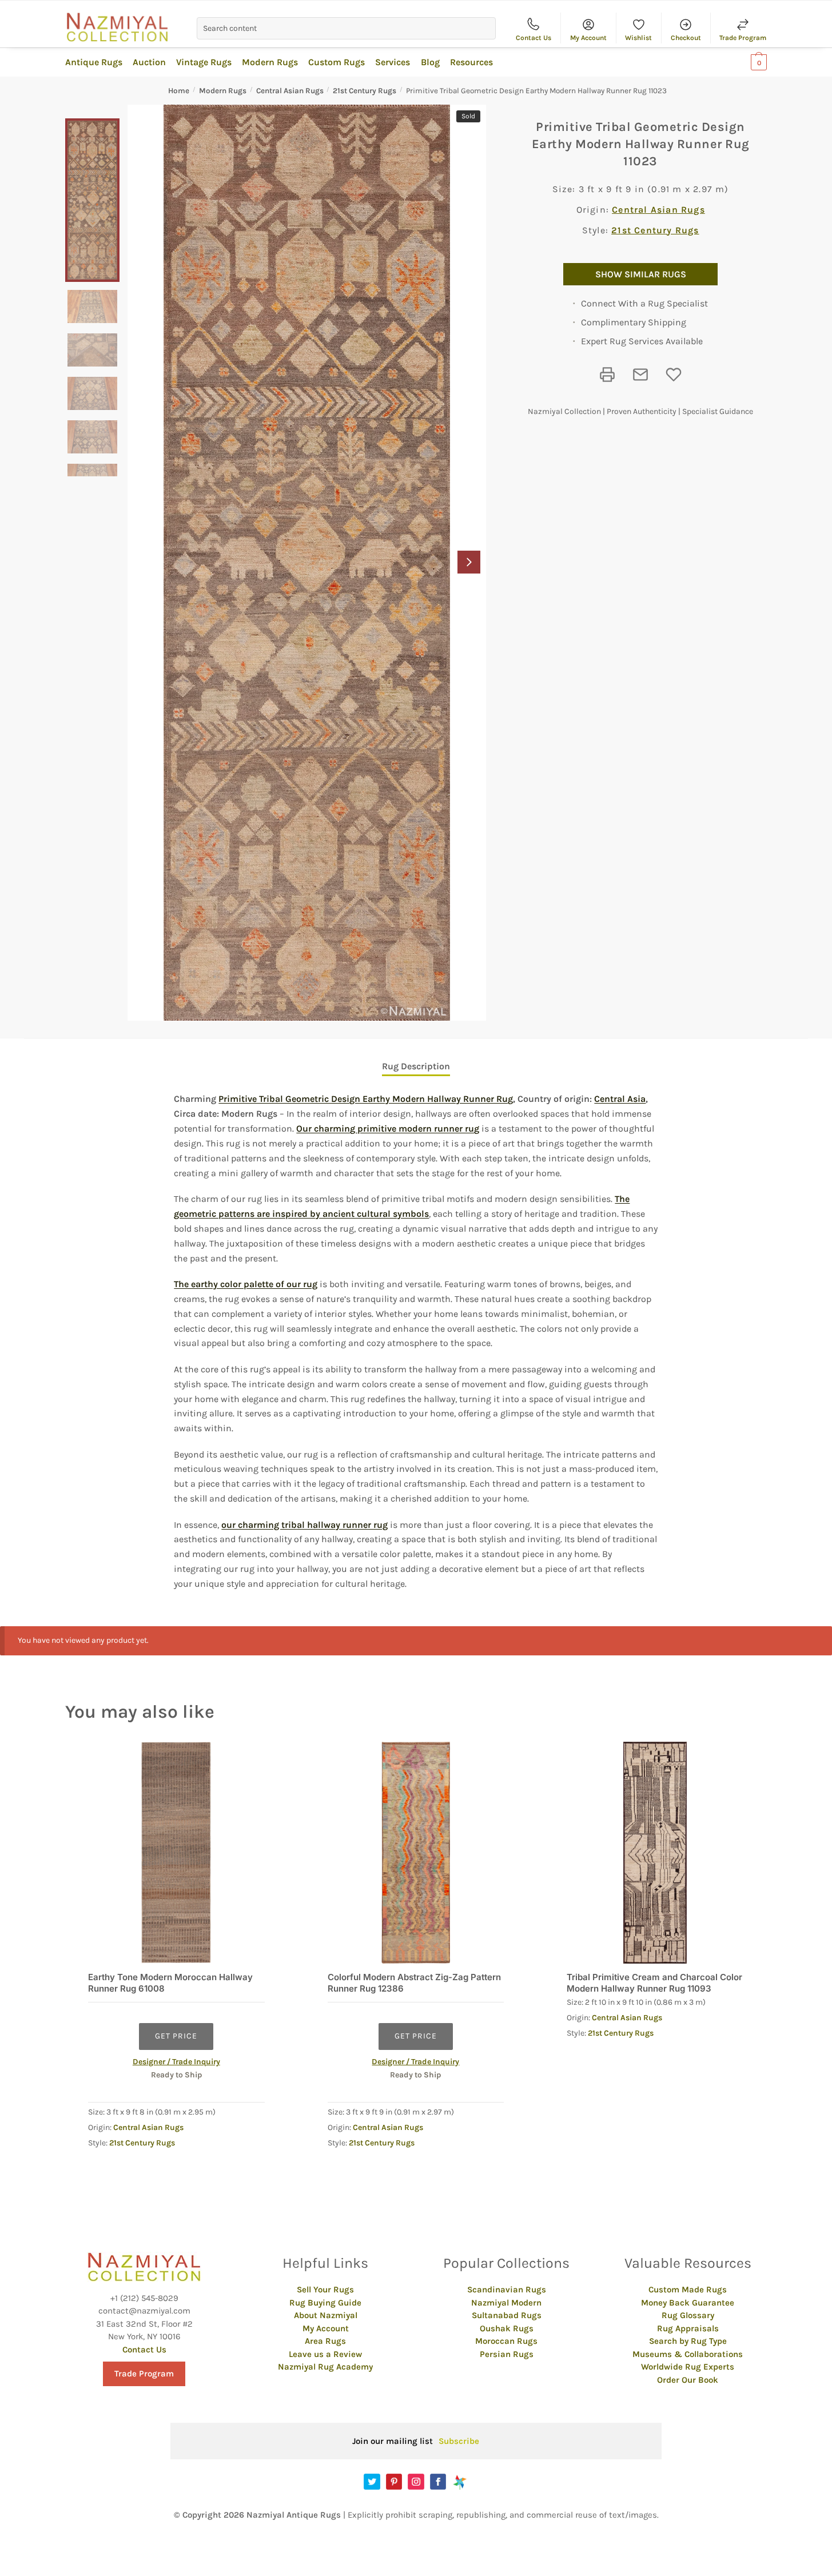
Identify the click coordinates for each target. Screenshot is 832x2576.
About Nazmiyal (326, 2315)
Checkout (686, 38)
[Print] (607, 375)
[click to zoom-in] (307, 563)
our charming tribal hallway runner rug (304, 1525)
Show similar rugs (641, 274)
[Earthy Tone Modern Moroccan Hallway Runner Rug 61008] (176, 1853)
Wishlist (638, 38)
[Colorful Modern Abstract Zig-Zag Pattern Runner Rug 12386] (416, 1853)
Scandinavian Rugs (507, 2290)
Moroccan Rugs (506, 2341)
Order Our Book (688, 2380)
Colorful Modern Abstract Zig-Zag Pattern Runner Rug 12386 (414, 1983)
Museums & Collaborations (688, 2354)
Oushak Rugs (507, 2328)
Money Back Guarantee (688, 2303)
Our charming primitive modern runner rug (388, 1128)
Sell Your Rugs (325, 2290)
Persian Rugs (507, 2354)
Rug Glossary (688, 2315)
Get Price (176, 2036)
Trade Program (743, 38)
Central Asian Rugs (290, 91)
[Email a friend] (640, 375)
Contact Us (534, 38)
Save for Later (674, 375)
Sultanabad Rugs (507, 2315)
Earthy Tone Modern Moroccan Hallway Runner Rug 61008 (170, 1983)
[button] (469, 562)
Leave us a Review (325, 2354)
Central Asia (620, 1099)
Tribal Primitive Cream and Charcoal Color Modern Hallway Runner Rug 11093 (654, 1983)
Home (179, 91)
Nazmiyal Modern (506, 2303)
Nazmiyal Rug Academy (325, 2367)
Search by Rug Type (688, 2341)
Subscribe (459, 2441)
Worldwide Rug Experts (688, 2367)
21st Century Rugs (365, 91)
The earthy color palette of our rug (246, 1284)
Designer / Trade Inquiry (176, 2062)
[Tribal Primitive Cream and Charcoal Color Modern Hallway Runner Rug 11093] (655, 1853)
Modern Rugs (223, 91)
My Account (588, 38)
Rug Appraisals (688, 2328)
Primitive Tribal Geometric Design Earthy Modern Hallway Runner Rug (366, 1099)
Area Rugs (325, 2341)
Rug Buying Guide (325, 2303)
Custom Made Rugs (688, 2290)
